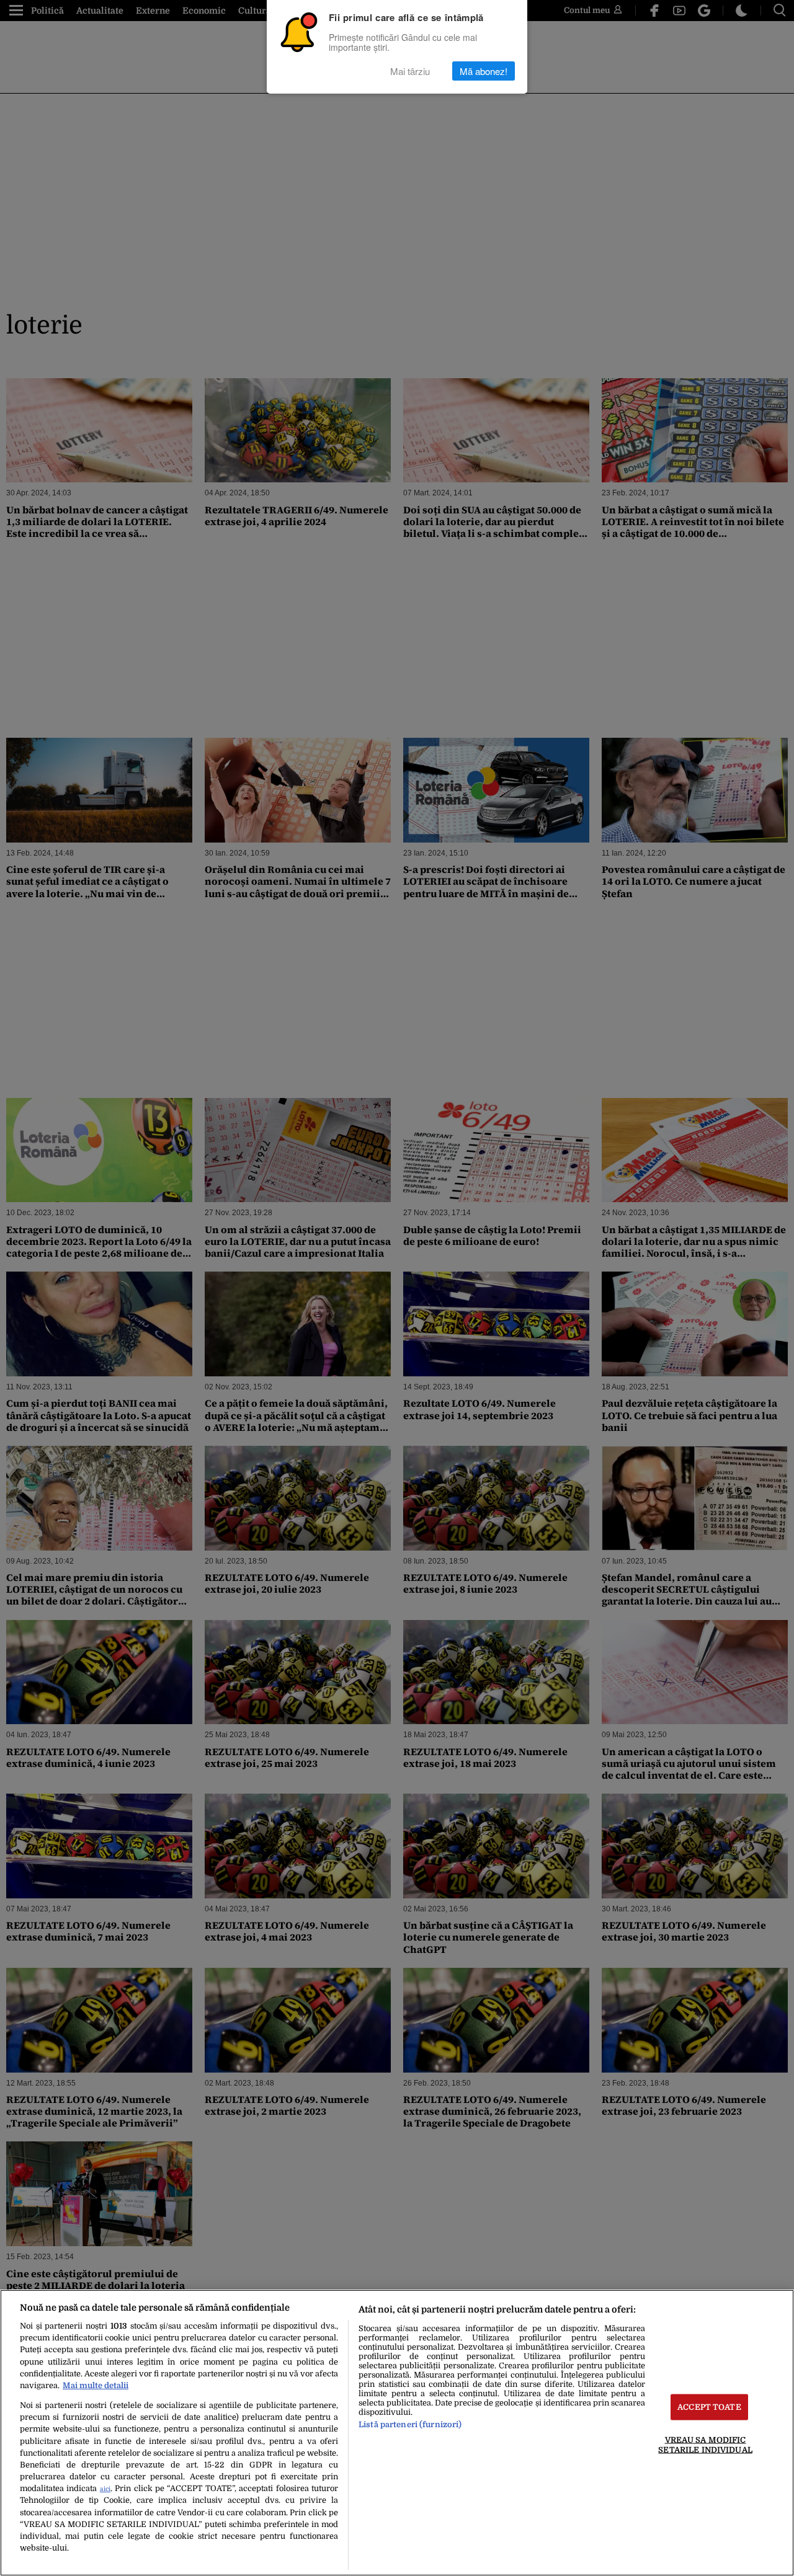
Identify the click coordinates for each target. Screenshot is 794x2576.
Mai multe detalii (96, 2385)
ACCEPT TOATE (709, 2407)
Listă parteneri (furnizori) (410, 2424)
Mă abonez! (484, 71)
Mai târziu (410, 71)
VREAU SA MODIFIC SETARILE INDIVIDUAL (705, 2445)
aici (105, 2489)
